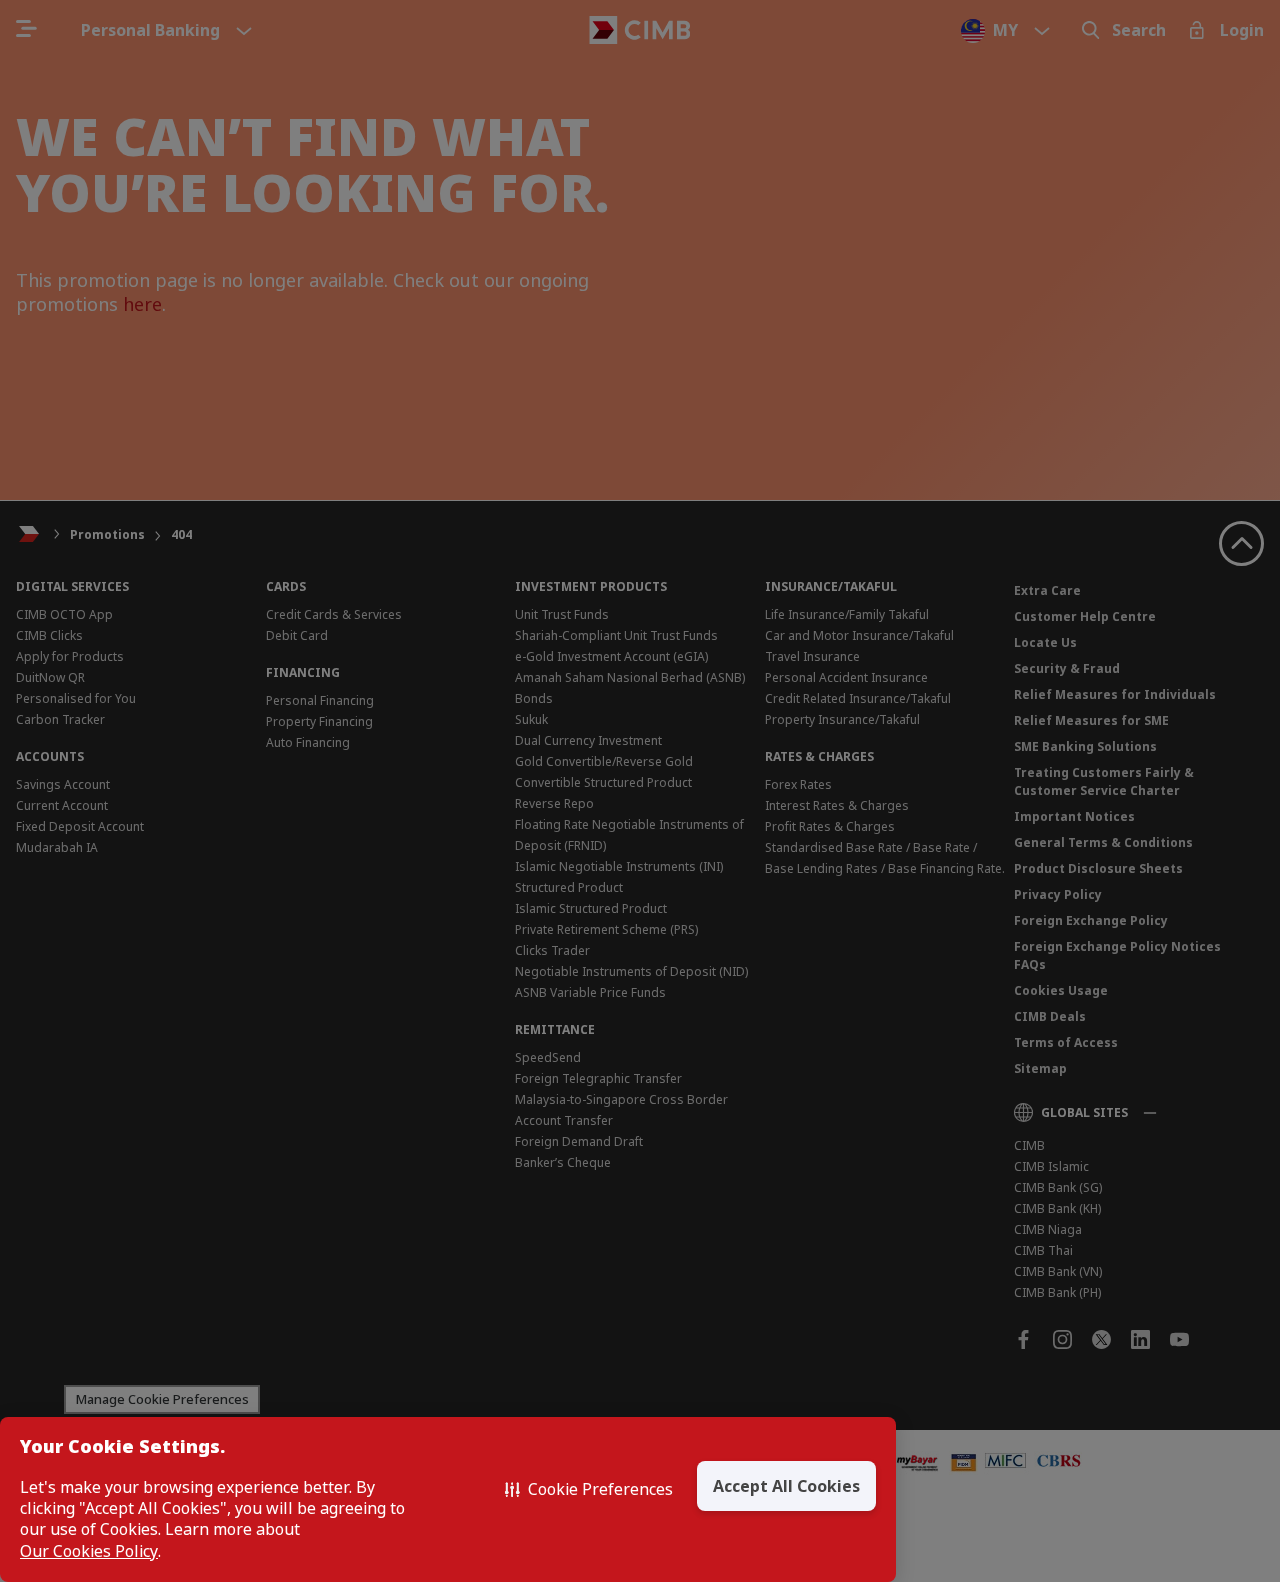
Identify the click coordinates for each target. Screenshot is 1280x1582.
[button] (589, 1489)
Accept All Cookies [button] (786, 1486)
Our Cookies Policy (89, 1551)
